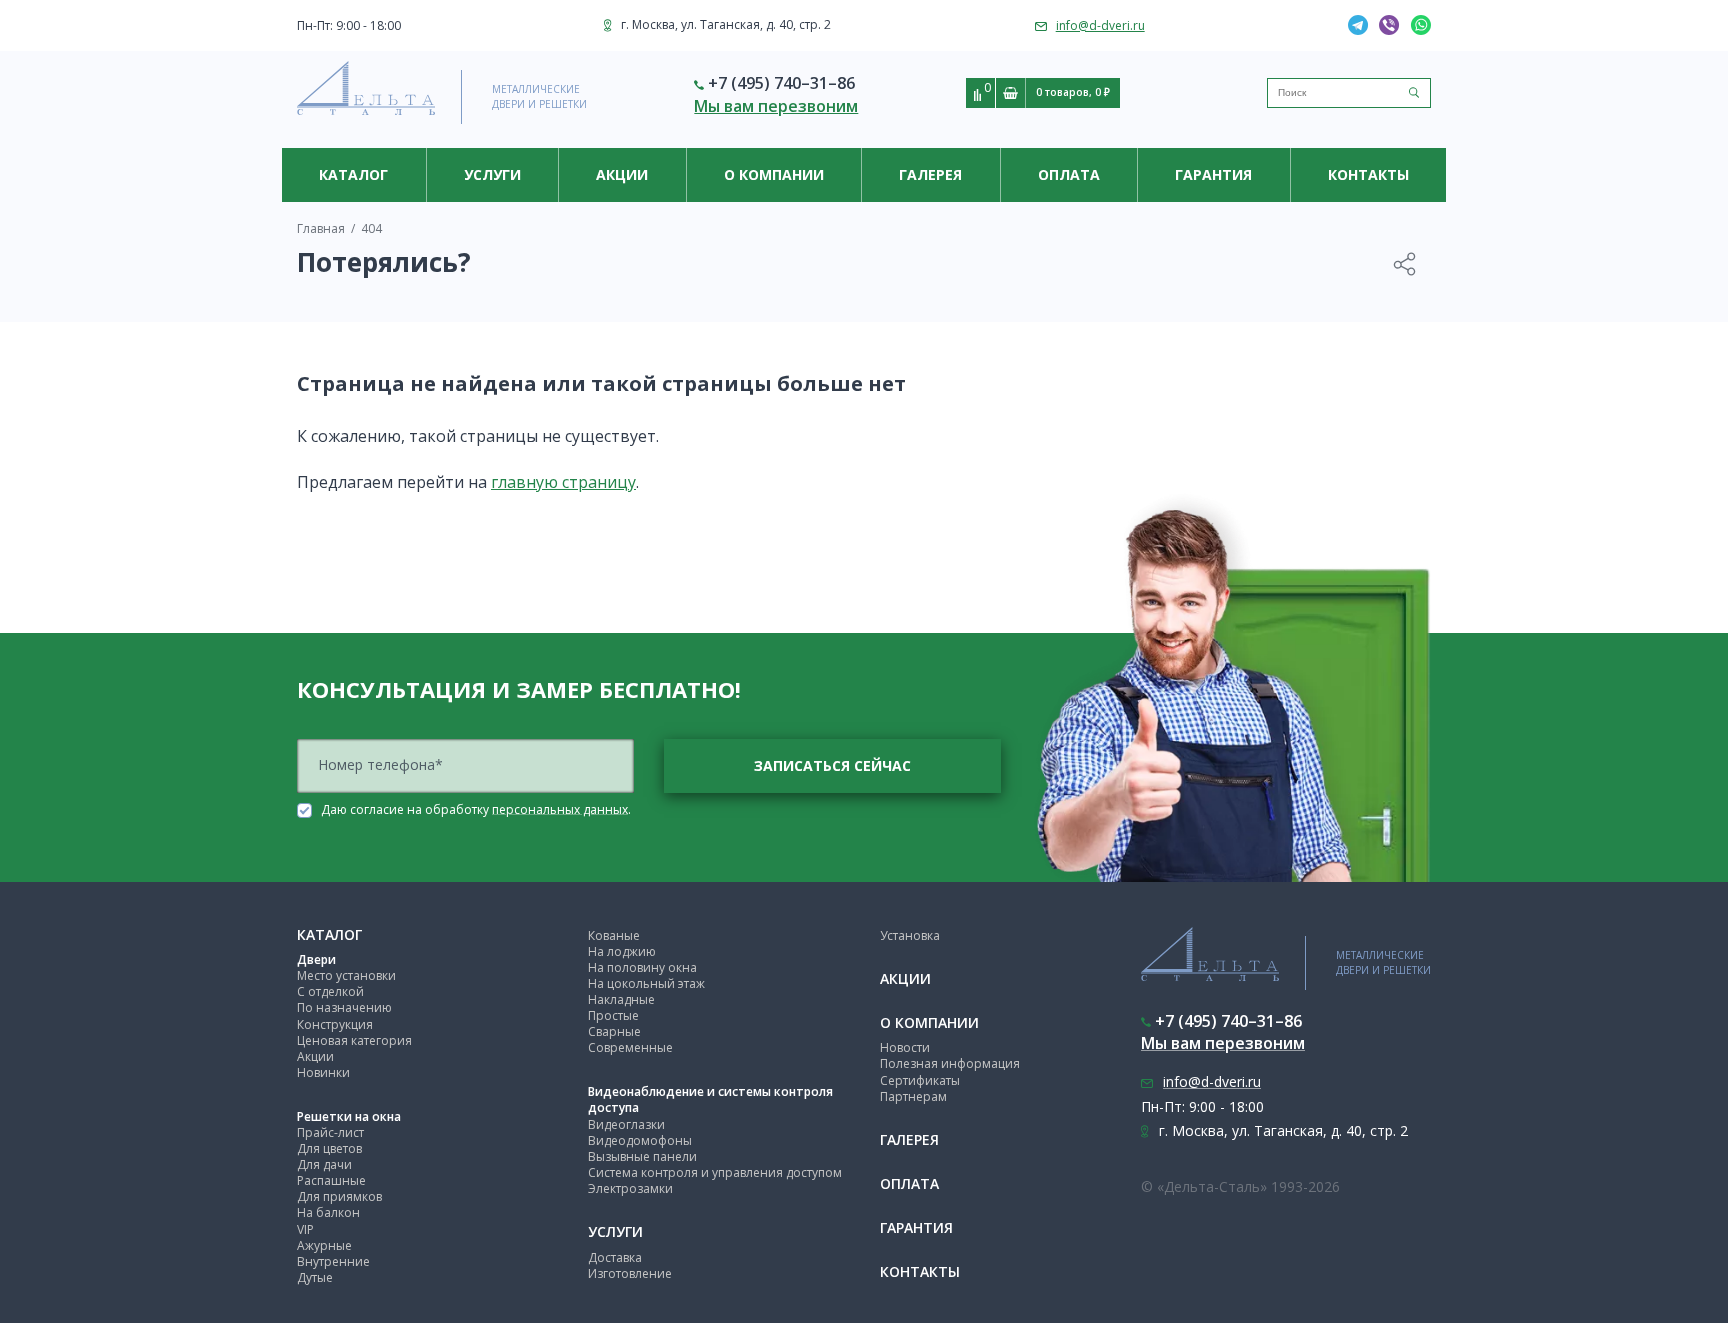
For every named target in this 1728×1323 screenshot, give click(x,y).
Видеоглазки (626, 1124)
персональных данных (560, 808)
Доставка (615, 1257)
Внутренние (333, 1261)
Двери (316, 959)
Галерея (930, 174)
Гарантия (1213, 174)
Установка (910, 935)
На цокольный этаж (646, 983)
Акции (622, 174)
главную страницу (563, 482)
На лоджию (622, 951)
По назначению (344, 1007)
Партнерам (913, 1096)
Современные (630, 1047)
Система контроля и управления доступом (715, 1172)
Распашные (331, 1180)
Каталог (353, 174)
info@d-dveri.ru (1100, 25)
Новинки (323, 1072)
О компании (774, 174)
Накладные (621, 999)
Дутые (315, 1277)
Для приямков (339, 1196)
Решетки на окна (349, 1116)
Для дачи (324, 1164)
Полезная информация (950, 1063)
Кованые (614, 935)
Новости (905, 1047)
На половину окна (642, 967)
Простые (613, 1015)
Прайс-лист (330, 1132)
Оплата (1069, 174)
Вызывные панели (642, 1156)
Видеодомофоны (640, 1140)
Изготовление (630, 1273)
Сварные (614, 1031)
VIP (305, 1229)
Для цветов (329, 1148)
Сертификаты (920, 1080)
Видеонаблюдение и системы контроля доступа (710, 1099)
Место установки (346, 975)
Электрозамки (630, 1188)
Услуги (492, 174)
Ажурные (324, 1245)
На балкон (328, 1212)
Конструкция (335, 1024)
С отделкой (330, 991)
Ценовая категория (354, 1040)
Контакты (1368, 174)
